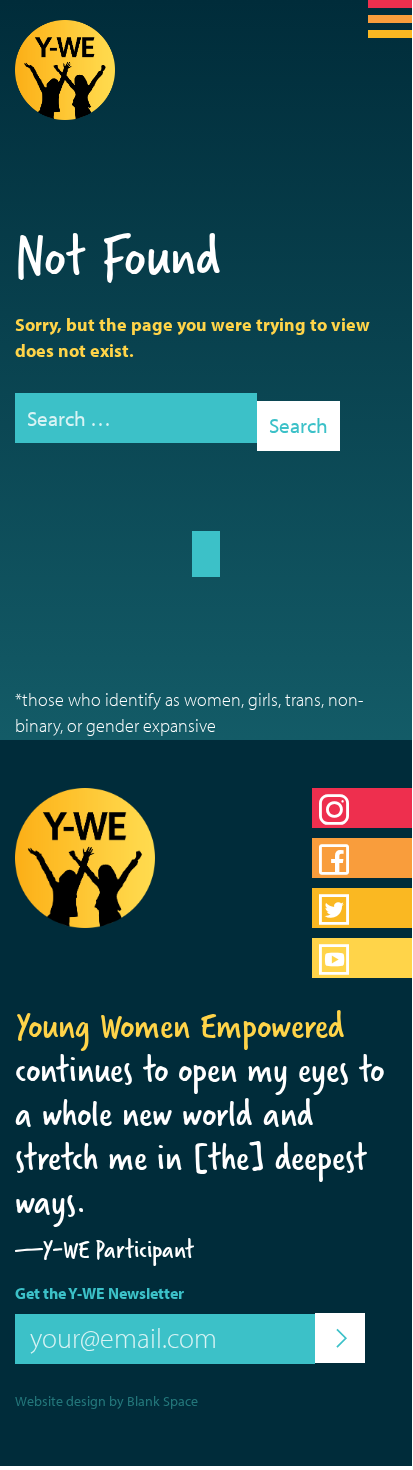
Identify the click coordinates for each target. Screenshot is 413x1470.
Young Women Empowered (180, 1026)
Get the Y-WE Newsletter (99, 1293)
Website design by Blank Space (106, 1401)
